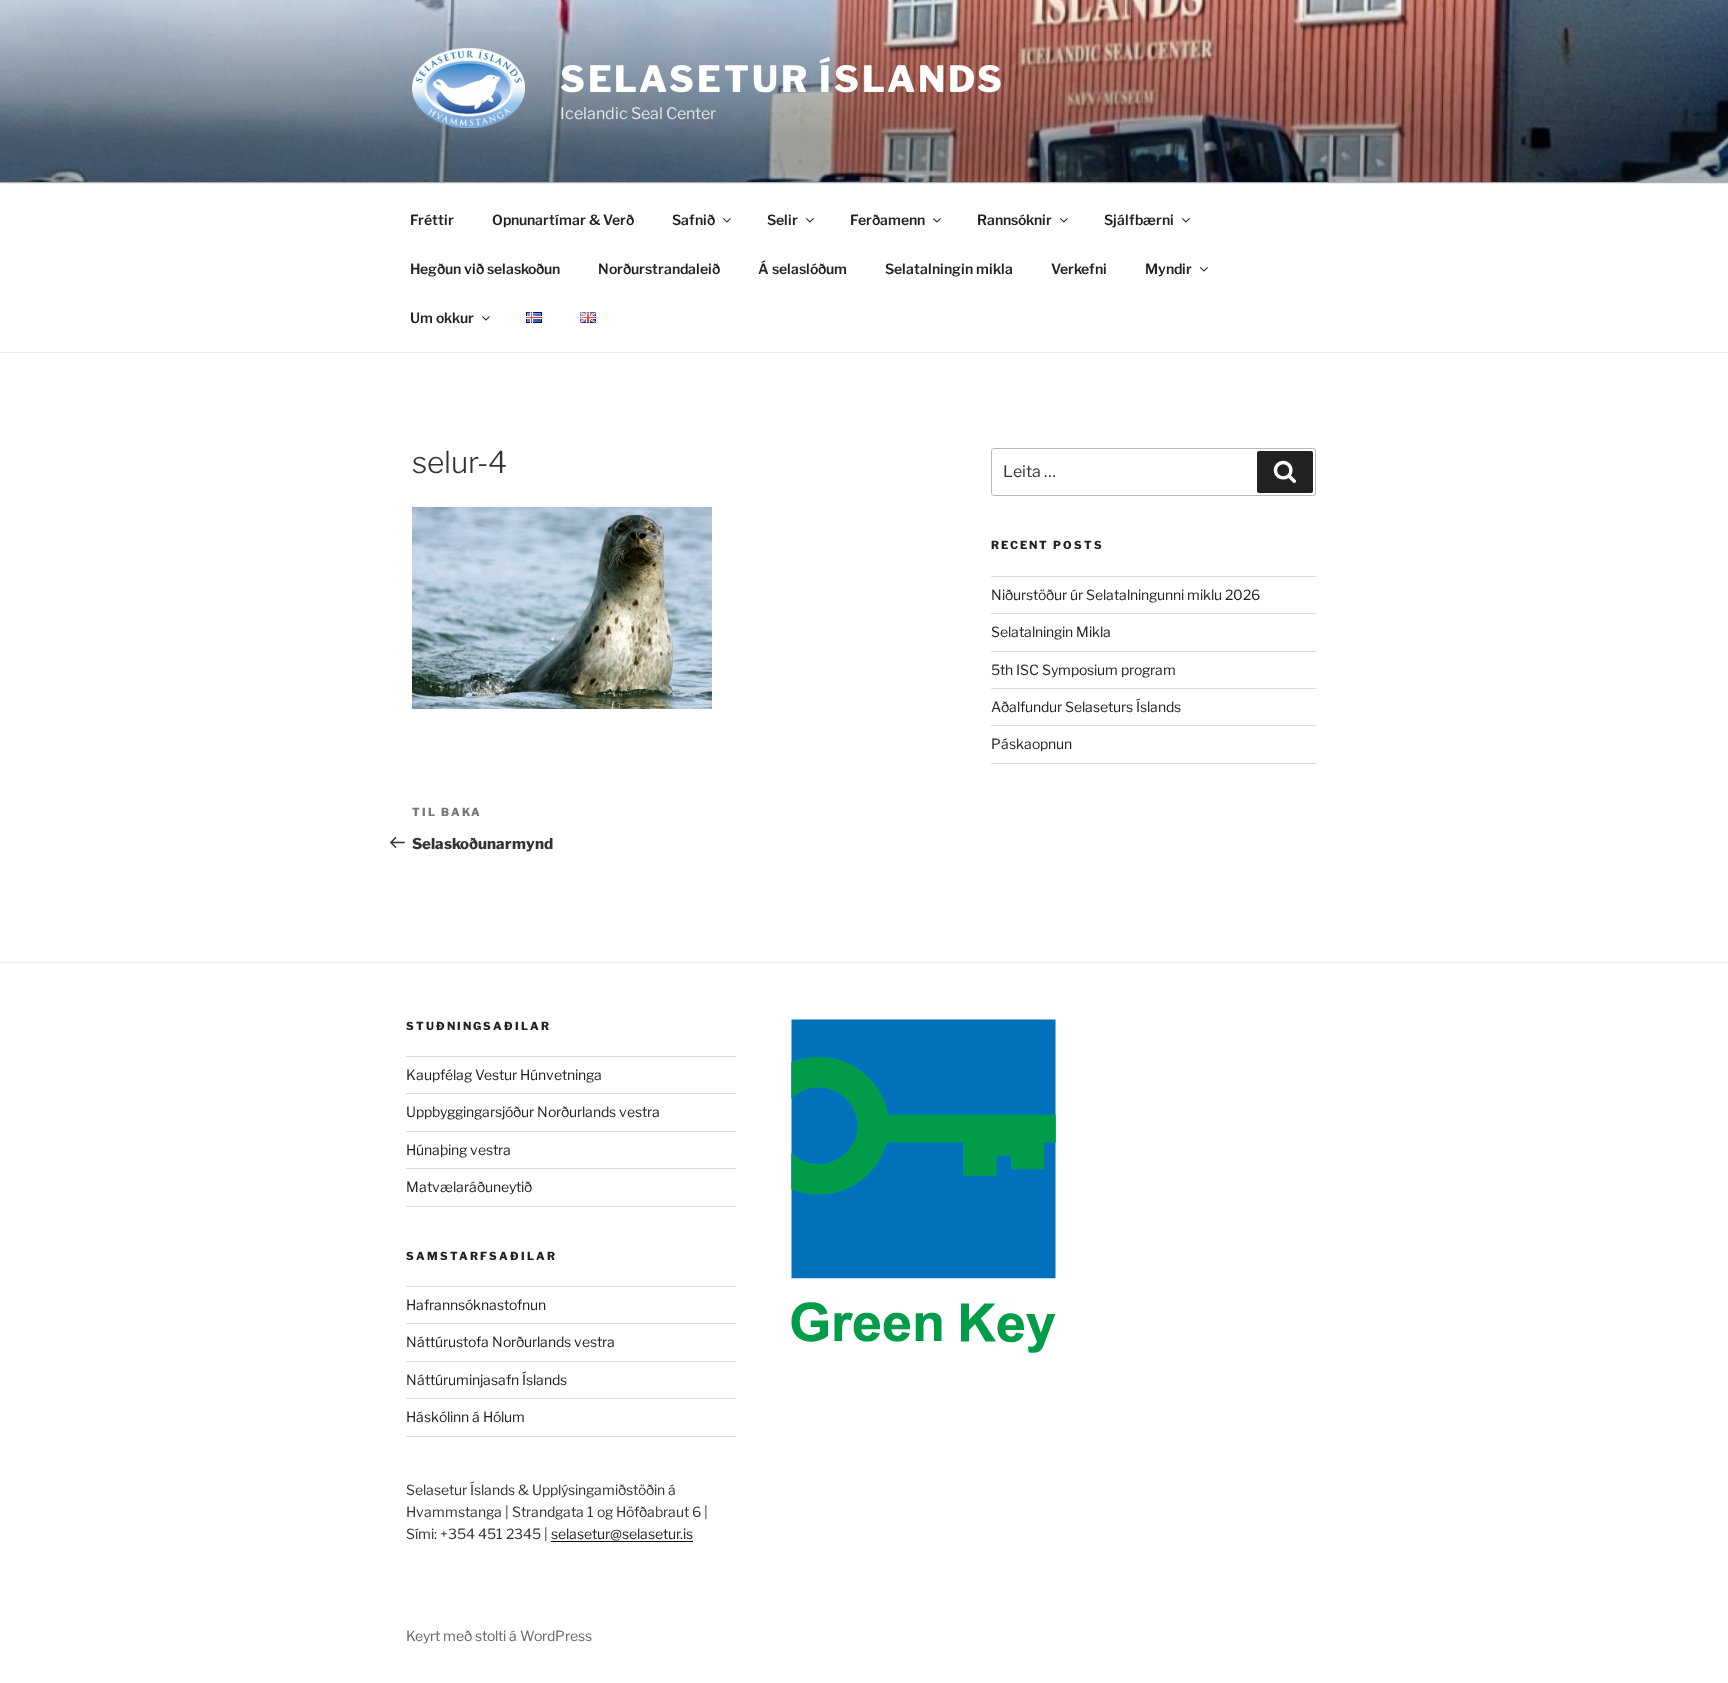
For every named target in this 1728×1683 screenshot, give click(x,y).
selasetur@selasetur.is (622, 1533)
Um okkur (442, 317)
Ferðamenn (887, 219)
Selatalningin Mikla (1051, 631)
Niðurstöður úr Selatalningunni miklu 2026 (1125, 594)
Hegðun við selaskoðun (485, 268)
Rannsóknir (1014, 219)
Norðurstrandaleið (659, 268)
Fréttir (432, 219)
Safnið (693, 219)
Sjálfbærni (1139, 219)
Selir (782, 219)
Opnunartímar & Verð (563, 219)
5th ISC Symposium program (1083, 669)
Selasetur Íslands (782, 79)
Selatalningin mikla (949, 268)
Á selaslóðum (802, 268)
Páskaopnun (1031, 743)
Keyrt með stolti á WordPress (499, 1635)
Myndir (1168, 268)
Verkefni (1079, 268)
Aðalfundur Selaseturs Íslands (1086, 706)
